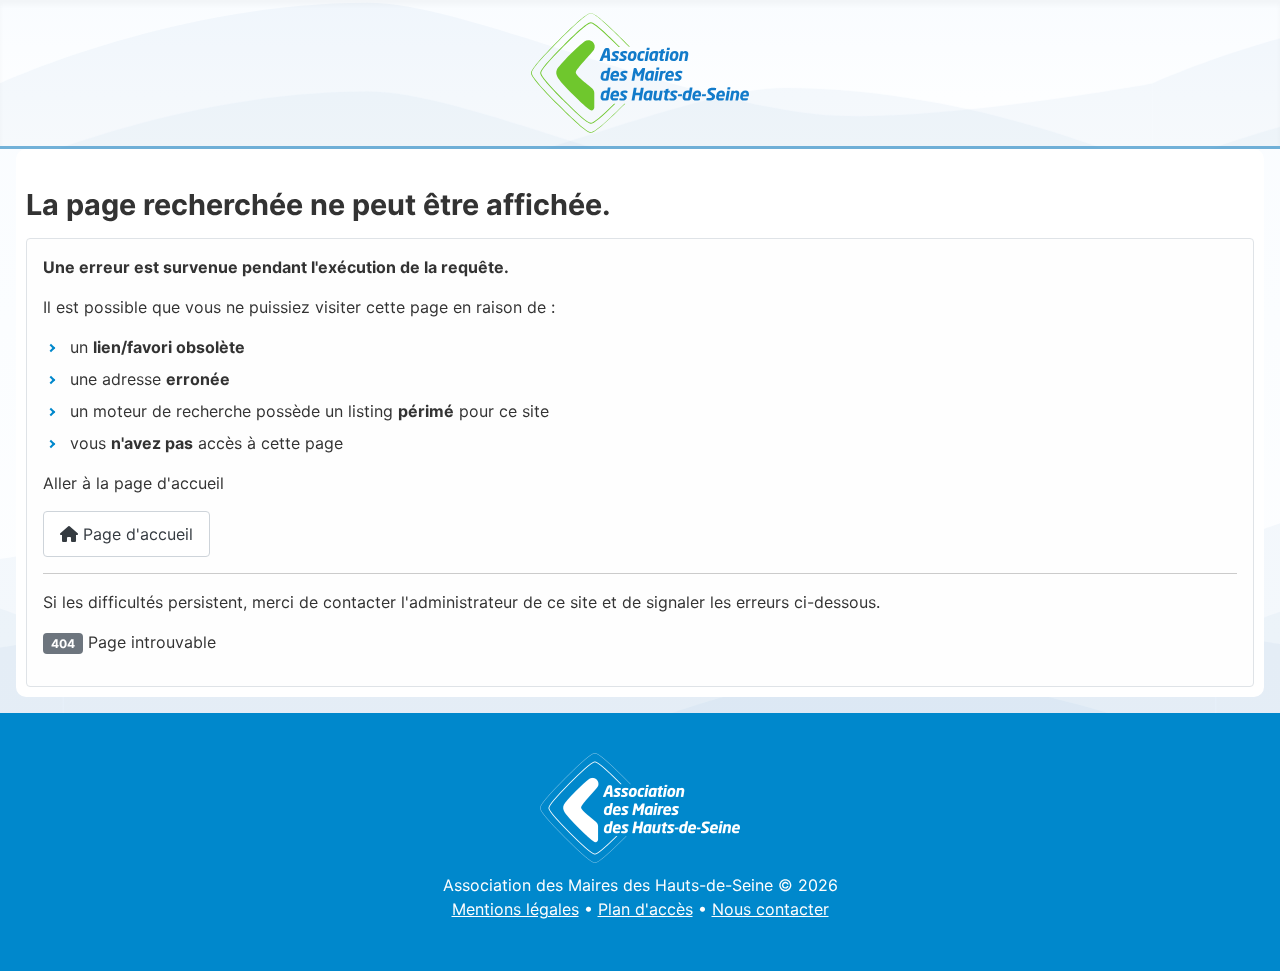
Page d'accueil (135, 534)
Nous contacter (770, 909)
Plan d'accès (645, 909)
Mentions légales (515, 909)
